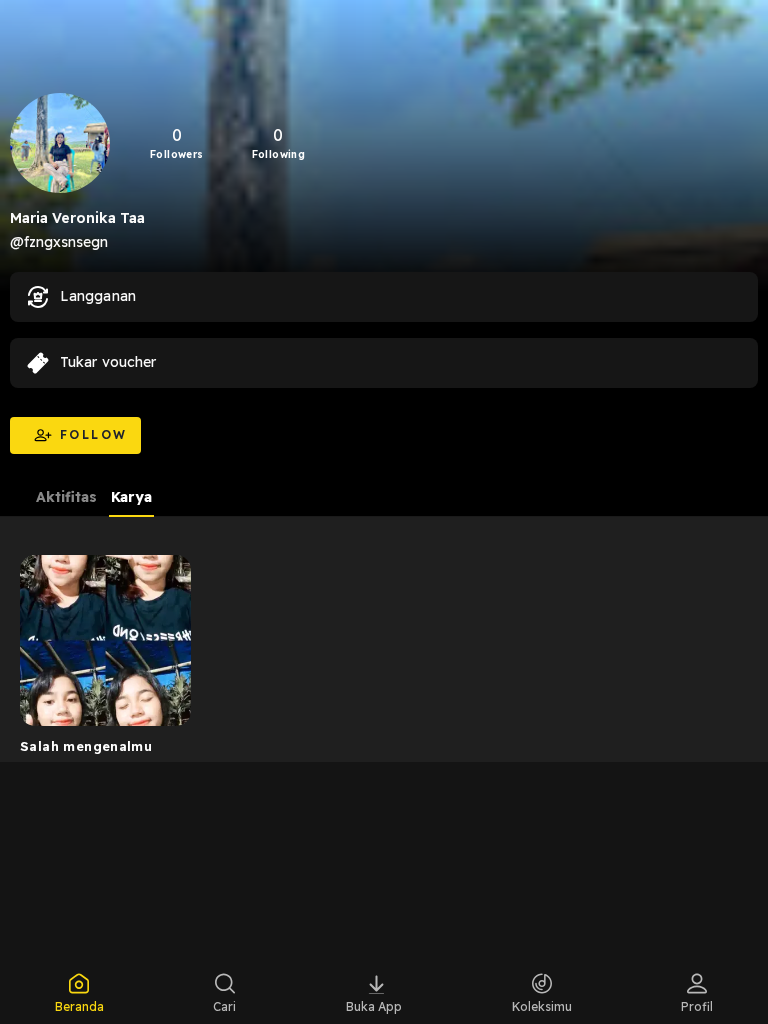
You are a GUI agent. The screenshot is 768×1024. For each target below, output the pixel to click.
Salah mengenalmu (86, 746)
